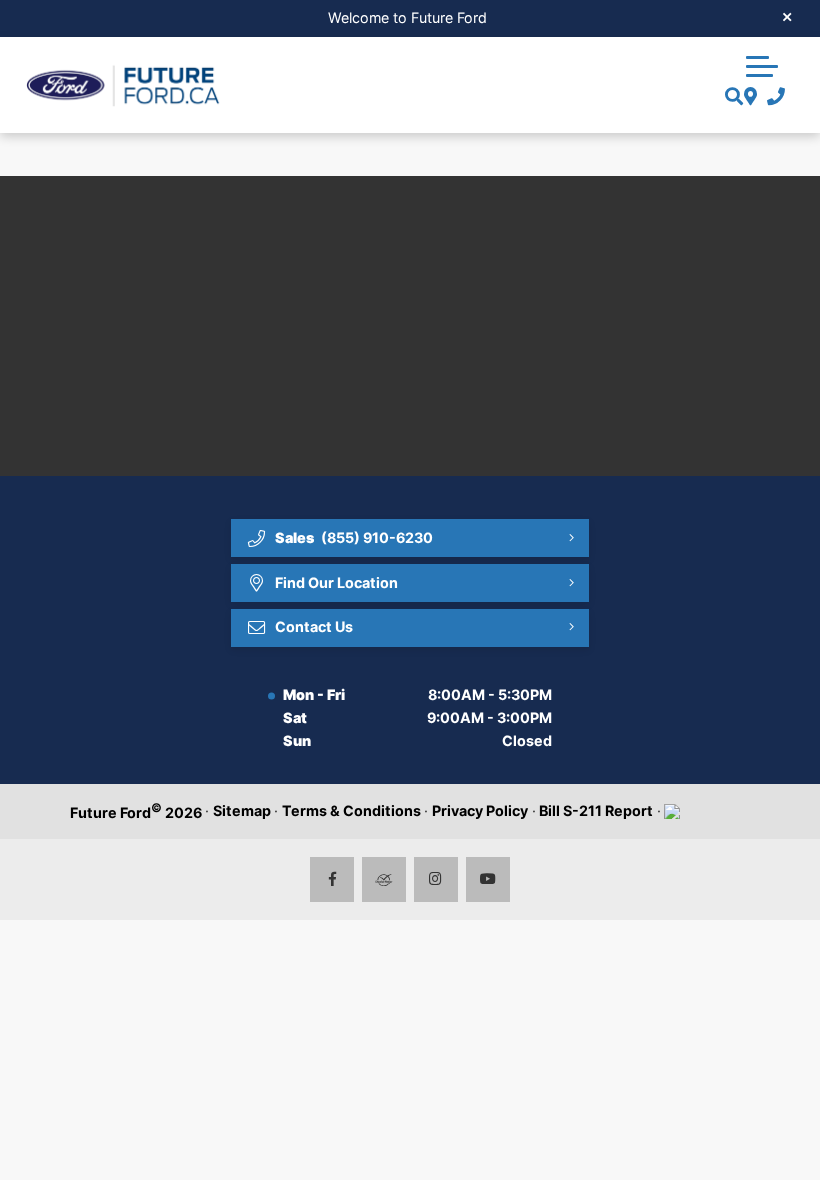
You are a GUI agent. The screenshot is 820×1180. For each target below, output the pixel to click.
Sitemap (242, 810)
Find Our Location (336, 582)
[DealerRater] (384, 879)
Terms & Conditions (351, 810)
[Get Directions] (748, 97)
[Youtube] (488, 879)
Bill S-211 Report (596, 810)
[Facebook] (332, 879)
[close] (787, 16)
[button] (762, 64)
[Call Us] (771, 97)
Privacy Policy (480, 810)
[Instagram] (436, 879)
